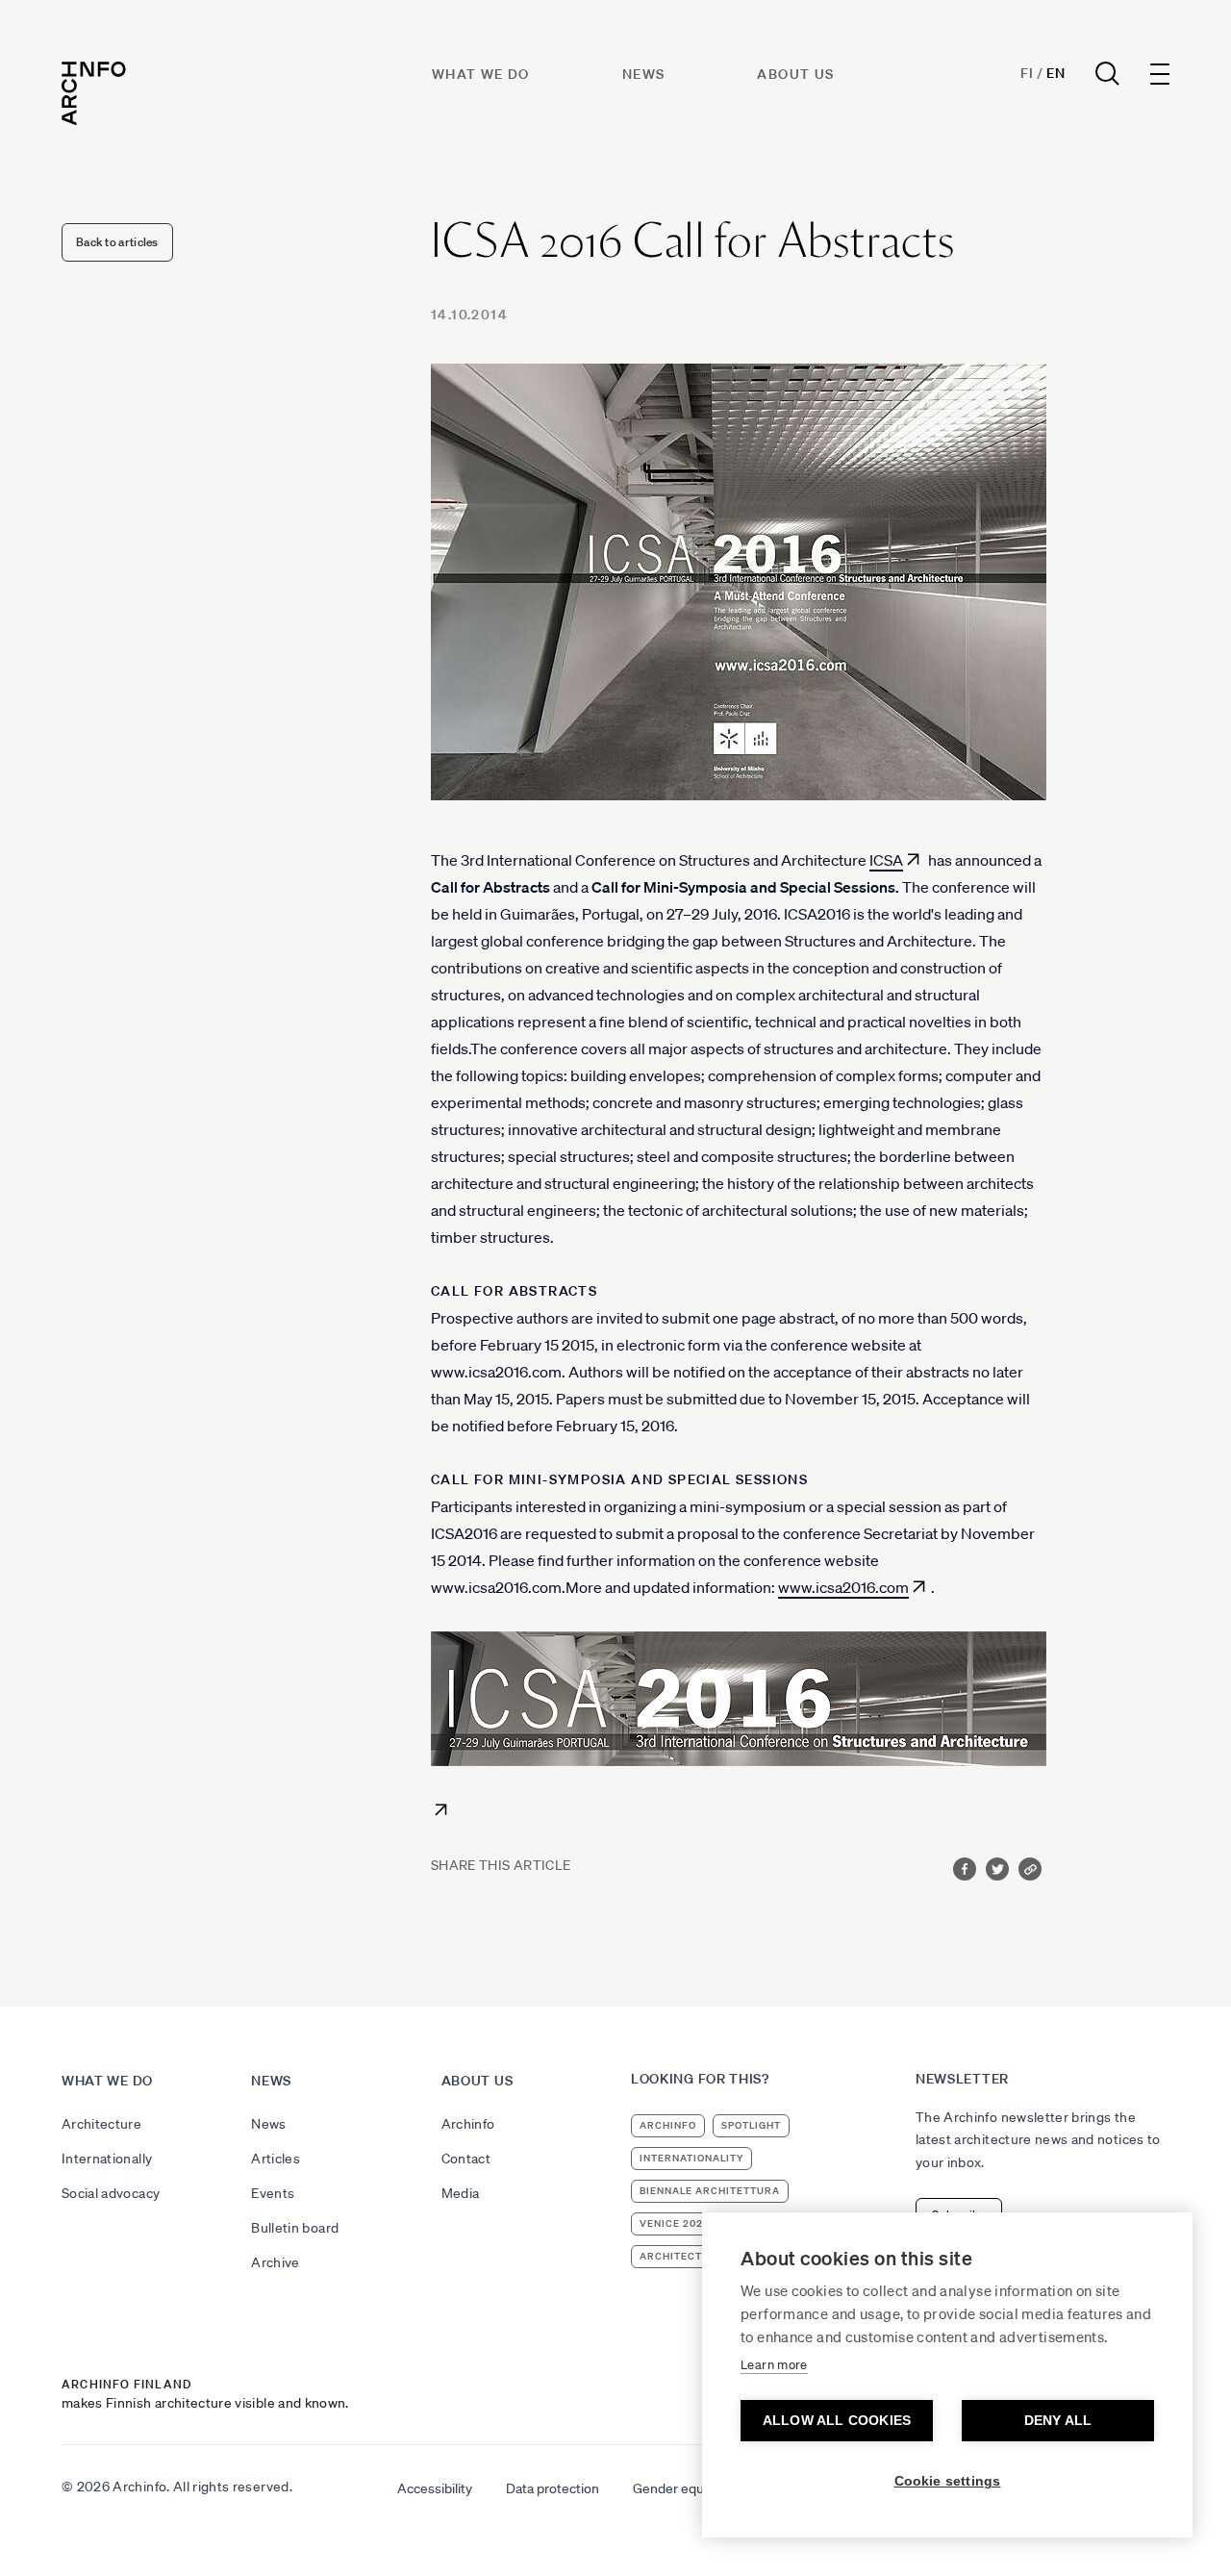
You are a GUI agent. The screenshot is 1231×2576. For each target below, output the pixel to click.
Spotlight (751, 2125)
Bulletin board (295, 2228)
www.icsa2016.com (843, 1587)
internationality (691, 2158)
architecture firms (701, 2256)
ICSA (886, 860)
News (644, 74)
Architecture (101, 2124)
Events (273, 2193)
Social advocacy (111, 2193)
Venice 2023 (675, 2223)
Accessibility (435, 2488)
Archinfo (468, 2124)
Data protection (553, 2488)
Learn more (774, 2365)
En (1055, 73)
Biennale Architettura (710, 2191)
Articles (276, 2159)
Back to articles (117, 242)
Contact (466, 2159)
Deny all (1058, 2421)
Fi (1027, 73)
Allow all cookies (837, 2421)
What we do (481, 74)
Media (461, 2193)
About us (795, 74)
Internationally (107, 2159)
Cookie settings (948, 2481)
